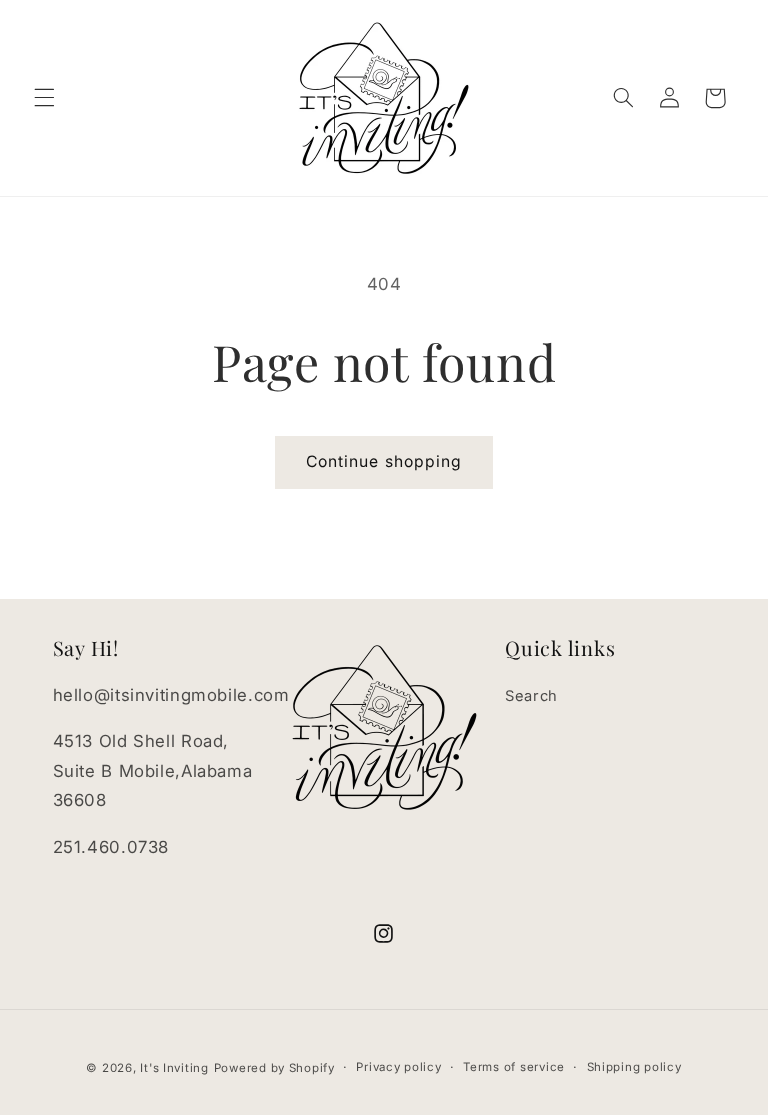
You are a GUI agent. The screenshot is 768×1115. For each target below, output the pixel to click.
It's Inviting (174, 1068)
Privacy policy (398, 1067)
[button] (44, 98)
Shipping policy (634, 1067)
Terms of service (514, 1067)
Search (531, 696)
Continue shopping (384, 461)
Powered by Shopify (274, 1068)
